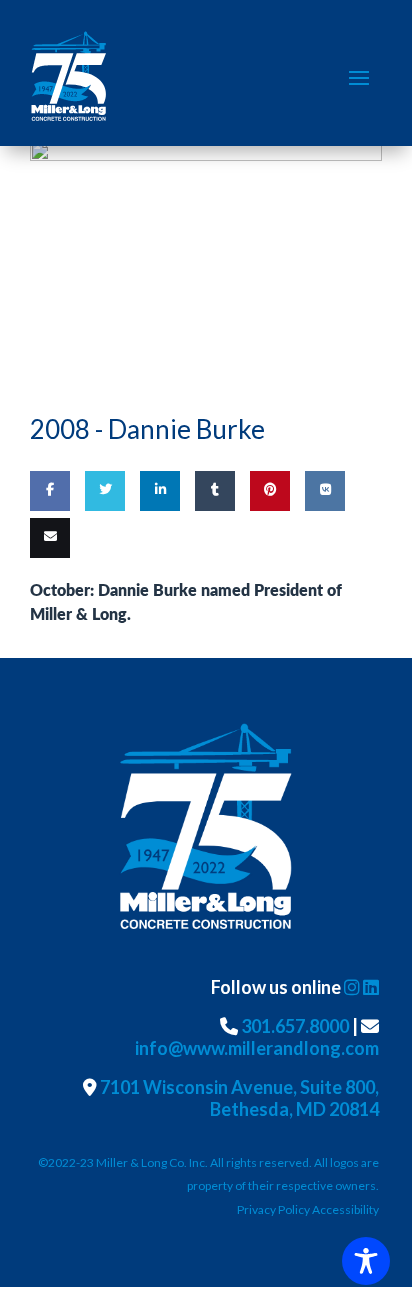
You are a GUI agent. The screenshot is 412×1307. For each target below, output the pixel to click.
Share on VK (322, 549)
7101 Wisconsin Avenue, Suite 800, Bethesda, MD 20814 (239, 1098)
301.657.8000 (295, 1026)
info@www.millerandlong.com (257, 1048)
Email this (45, 596)
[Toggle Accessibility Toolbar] (366, 1261)
